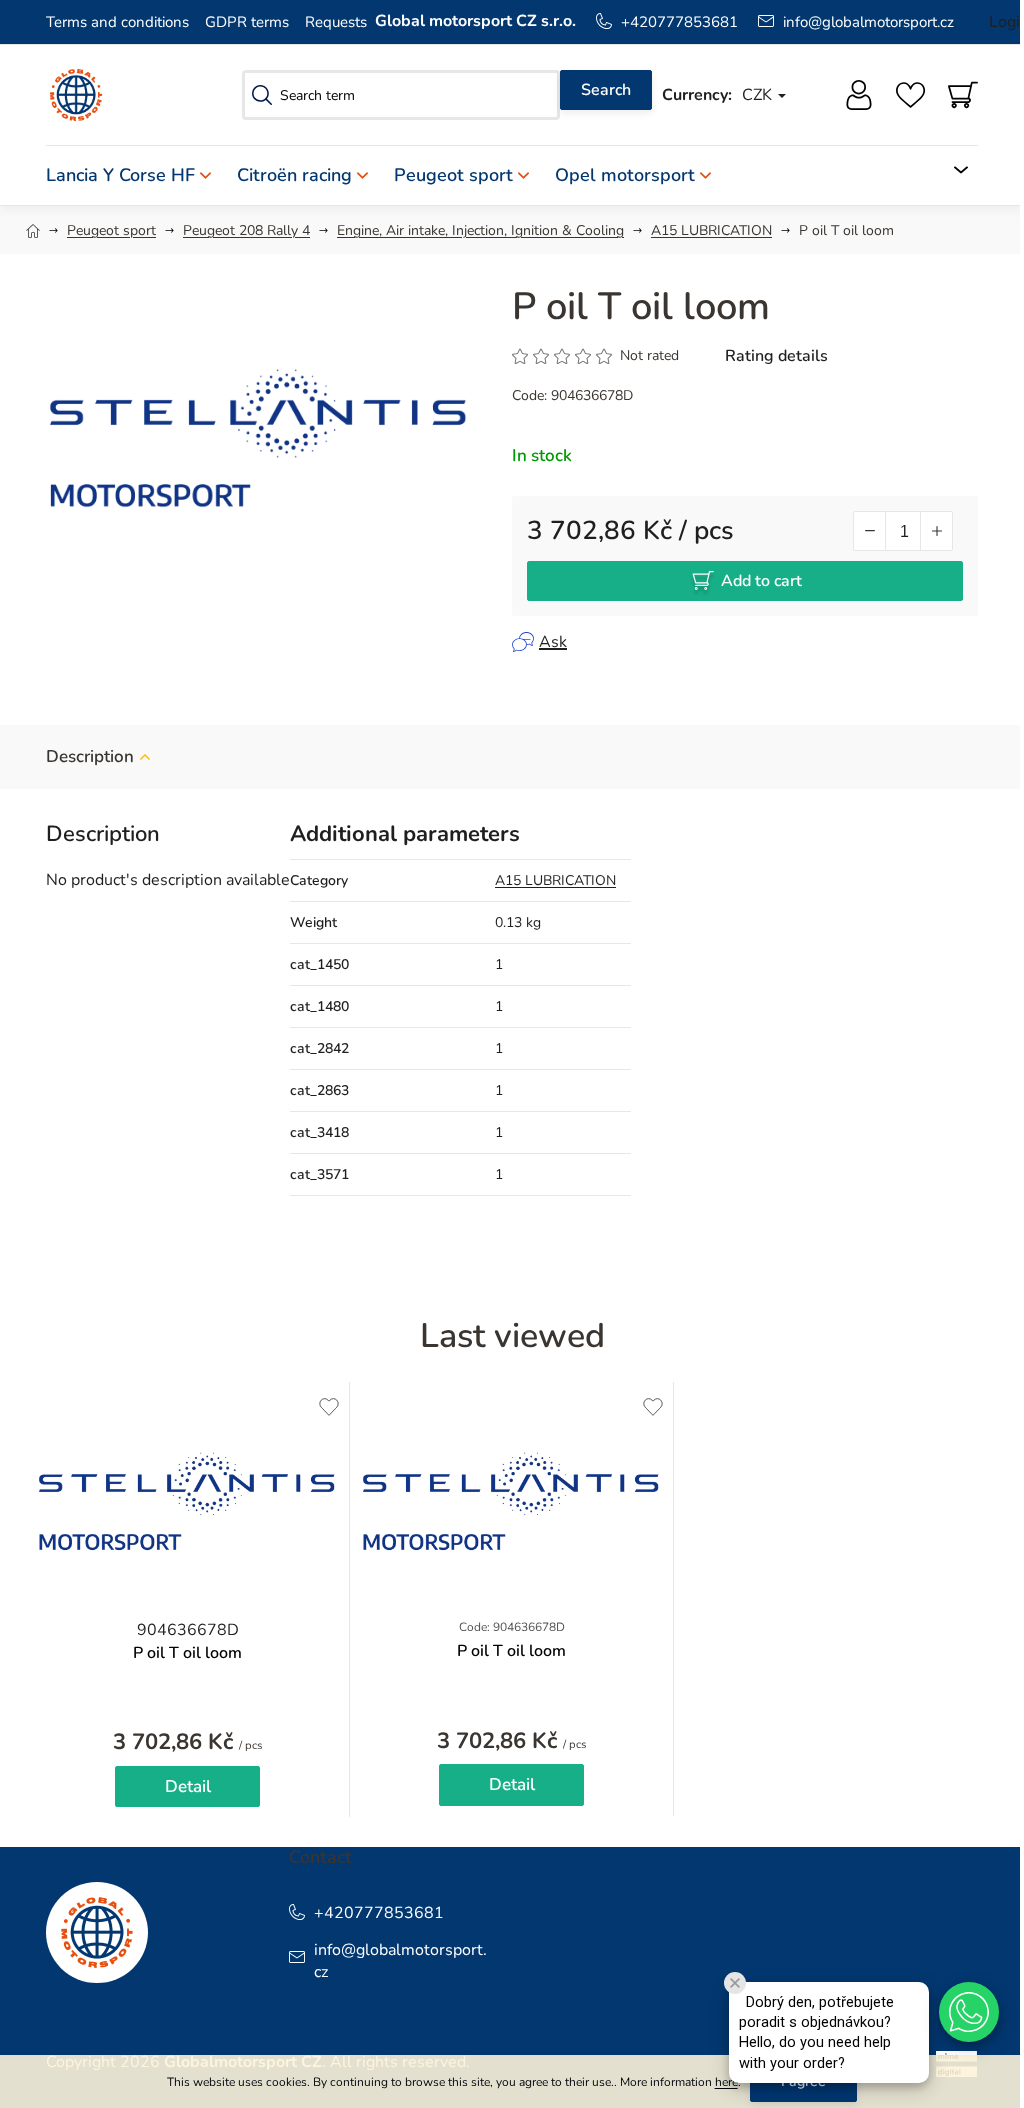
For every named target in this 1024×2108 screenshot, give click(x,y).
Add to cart (761, 581)
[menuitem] (135, 175)
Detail (188, 1786)
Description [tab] (90, 756)
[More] (949, 170)
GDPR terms (247, 22)
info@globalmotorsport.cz (868, 22)
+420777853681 (679, 22)
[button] (969, 2012)
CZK (759, 95)
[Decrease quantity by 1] (870, 531)
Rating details (776, 356)
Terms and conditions (117, 22)
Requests (336, 22)
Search (606, 90)
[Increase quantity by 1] (936, 531)
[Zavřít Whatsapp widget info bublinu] (735, 1983)
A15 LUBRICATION (555, 880)
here (726, 2082)
